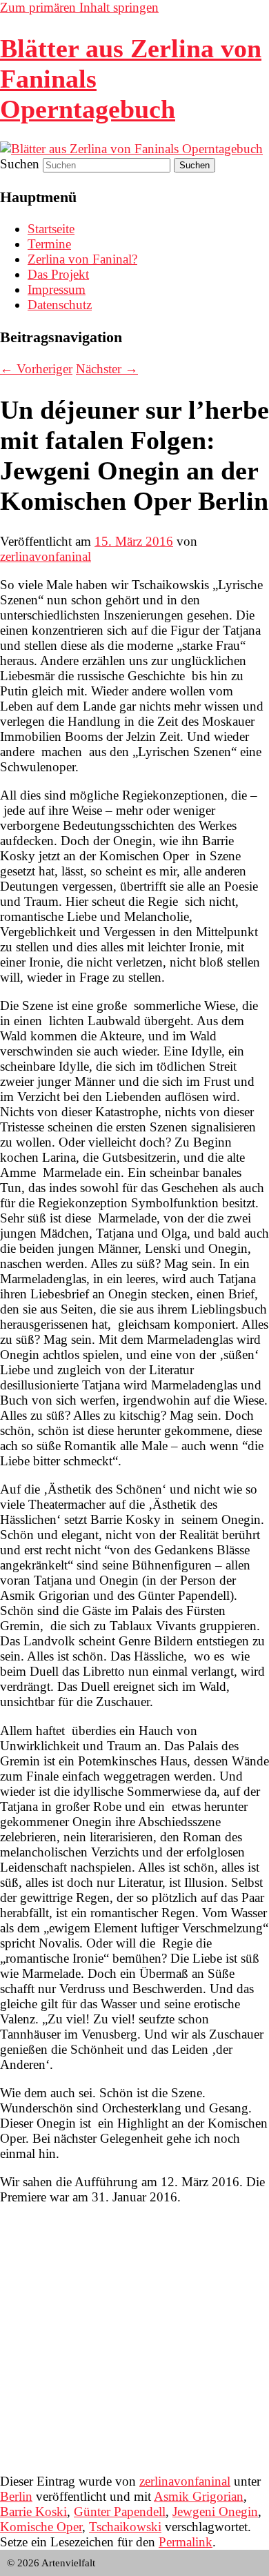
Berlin (16, 2496)
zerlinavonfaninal (46, 556)
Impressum (57, 289)
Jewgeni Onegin (215, 2511)
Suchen (20, 164)
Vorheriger (36, 369)
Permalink (186, 2542)
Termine (49, 244)
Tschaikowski (125, 2527)
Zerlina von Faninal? (82, 259)
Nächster (107, 369)
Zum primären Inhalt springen (79, 7)
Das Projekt (58, 274)
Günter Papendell (120, 2511)
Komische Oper (41, 2527)
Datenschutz (60, 305)
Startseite (51, 229)
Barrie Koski (33, 2511)
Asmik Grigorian (199, 2496)
